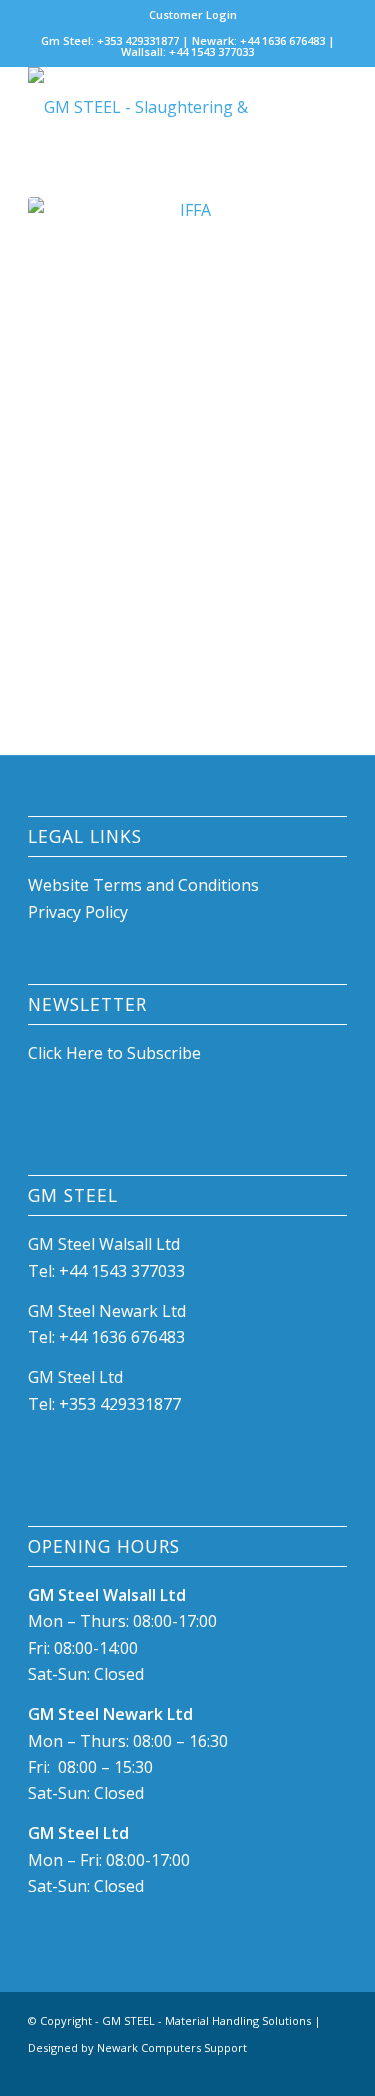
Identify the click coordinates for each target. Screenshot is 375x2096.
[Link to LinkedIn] (302, 2071)
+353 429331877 (120, 1404)
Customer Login (193, 14)
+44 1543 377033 (122, 1271)
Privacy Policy (78, 912)
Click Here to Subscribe (114, 1053)
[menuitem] (193, 15)
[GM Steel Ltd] (155, 107)
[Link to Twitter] (332, 2071)
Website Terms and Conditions (145, 885)
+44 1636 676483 (122, 1337)
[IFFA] (187, 441)
